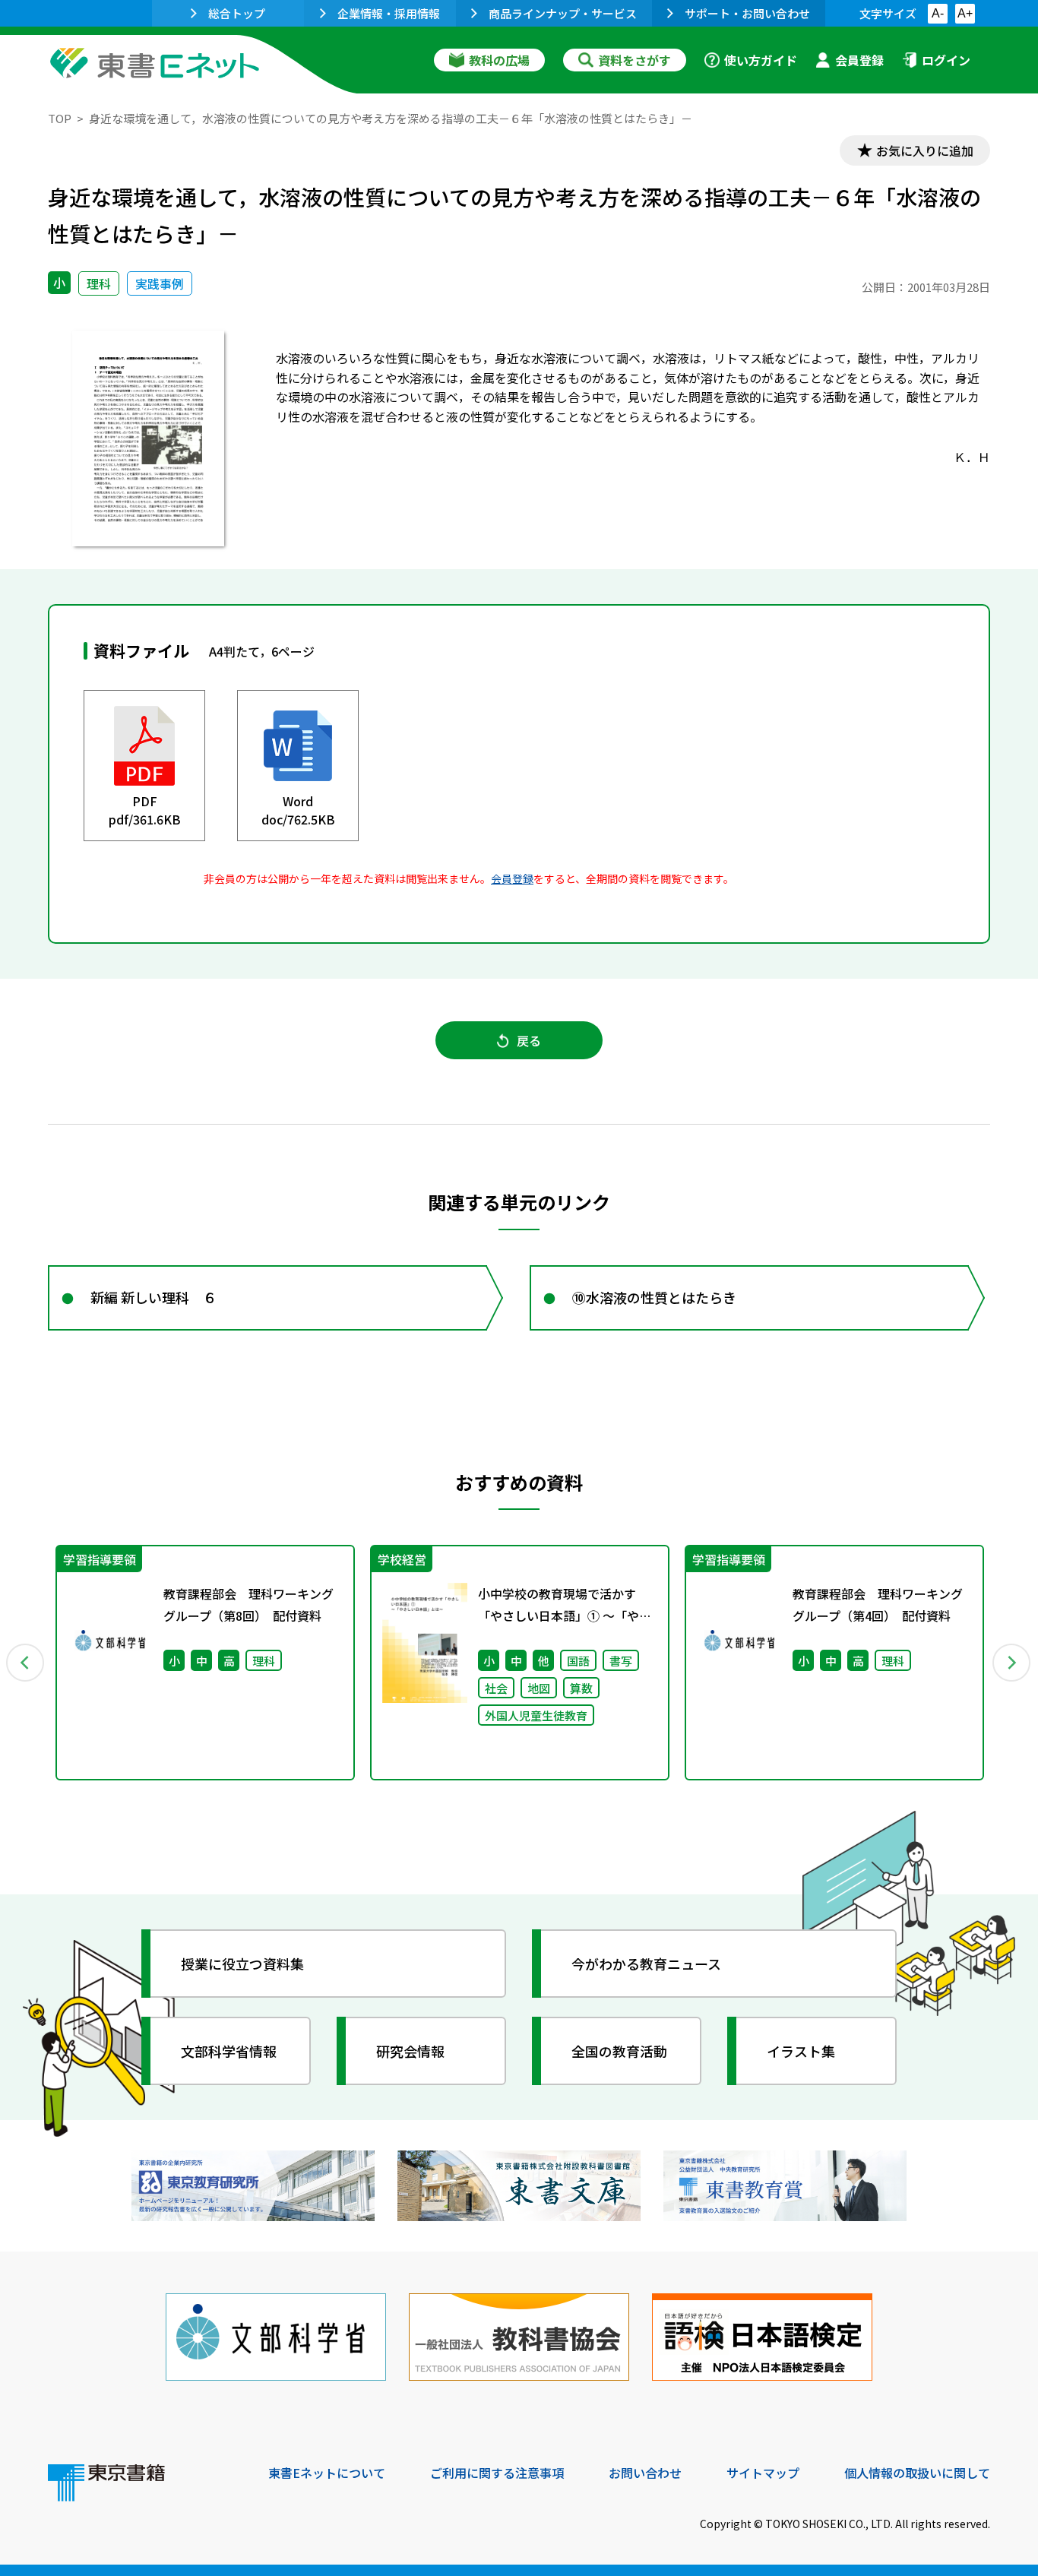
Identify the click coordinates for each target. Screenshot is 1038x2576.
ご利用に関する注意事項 (497, 2473)
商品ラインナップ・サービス (563, 13)
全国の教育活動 (619, 2051)
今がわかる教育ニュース (646, 1964)
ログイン (946, 60)
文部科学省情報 (229, 2051)
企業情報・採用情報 (389, 13)
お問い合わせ (645, 2473)
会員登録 (859, 60)
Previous (26, 1663)
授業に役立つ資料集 (242, 1964)
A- (938, 13)
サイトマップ (763, 2473)
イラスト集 (801, 2051)
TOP (60, 118)
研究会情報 (410, 2051)
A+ (965, 13)
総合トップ (237, 13)
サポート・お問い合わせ (747, 13)
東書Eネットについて (327, 2473)
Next (1012, 1663)
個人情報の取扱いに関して (917, 2473)
